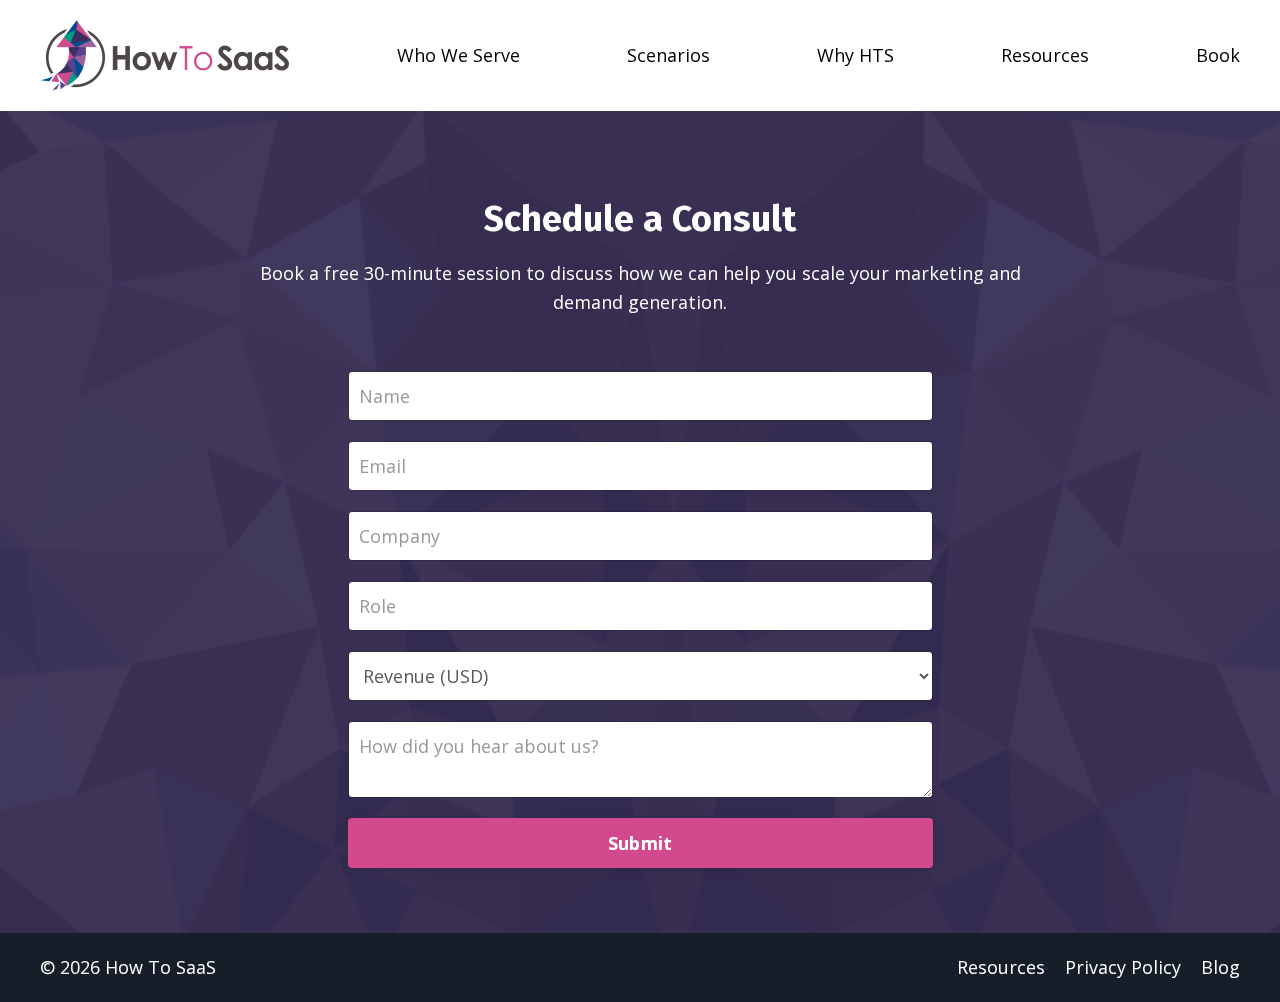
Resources (1001, 967)
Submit (640, 843)
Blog (1220, 967)
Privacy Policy (1123, 967)
